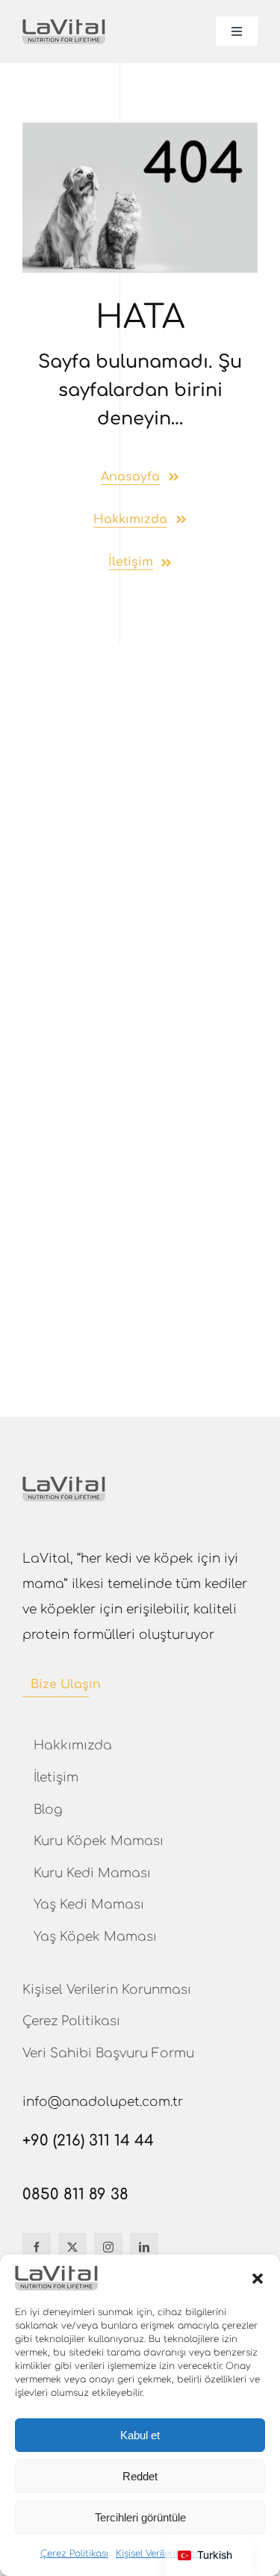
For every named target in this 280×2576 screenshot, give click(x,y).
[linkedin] (144, 2247)
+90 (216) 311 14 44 (88, 2141)
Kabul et (140, 2435)
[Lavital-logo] (64, 26)
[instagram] (108, 2247)
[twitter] (72, 2247)
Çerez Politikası (74, 2554)
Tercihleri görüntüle (140, 2517)
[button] (258, 2279)
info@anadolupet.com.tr (103, 2102)
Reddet (140, 2476)
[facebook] (37, 2247)
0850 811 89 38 (75, 2194)
